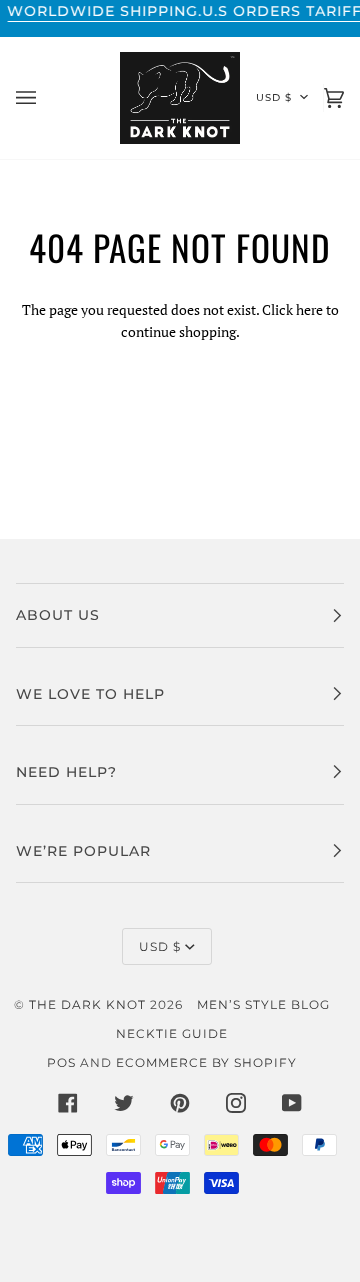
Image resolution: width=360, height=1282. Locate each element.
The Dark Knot (87, 1004)
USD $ (274, 97)
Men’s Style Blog (263, 1004)
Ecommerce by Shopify (206, 1062)
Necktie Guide (172, 1033)
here (309, 309)
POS (61, 1062)
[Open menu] (46, 98)
